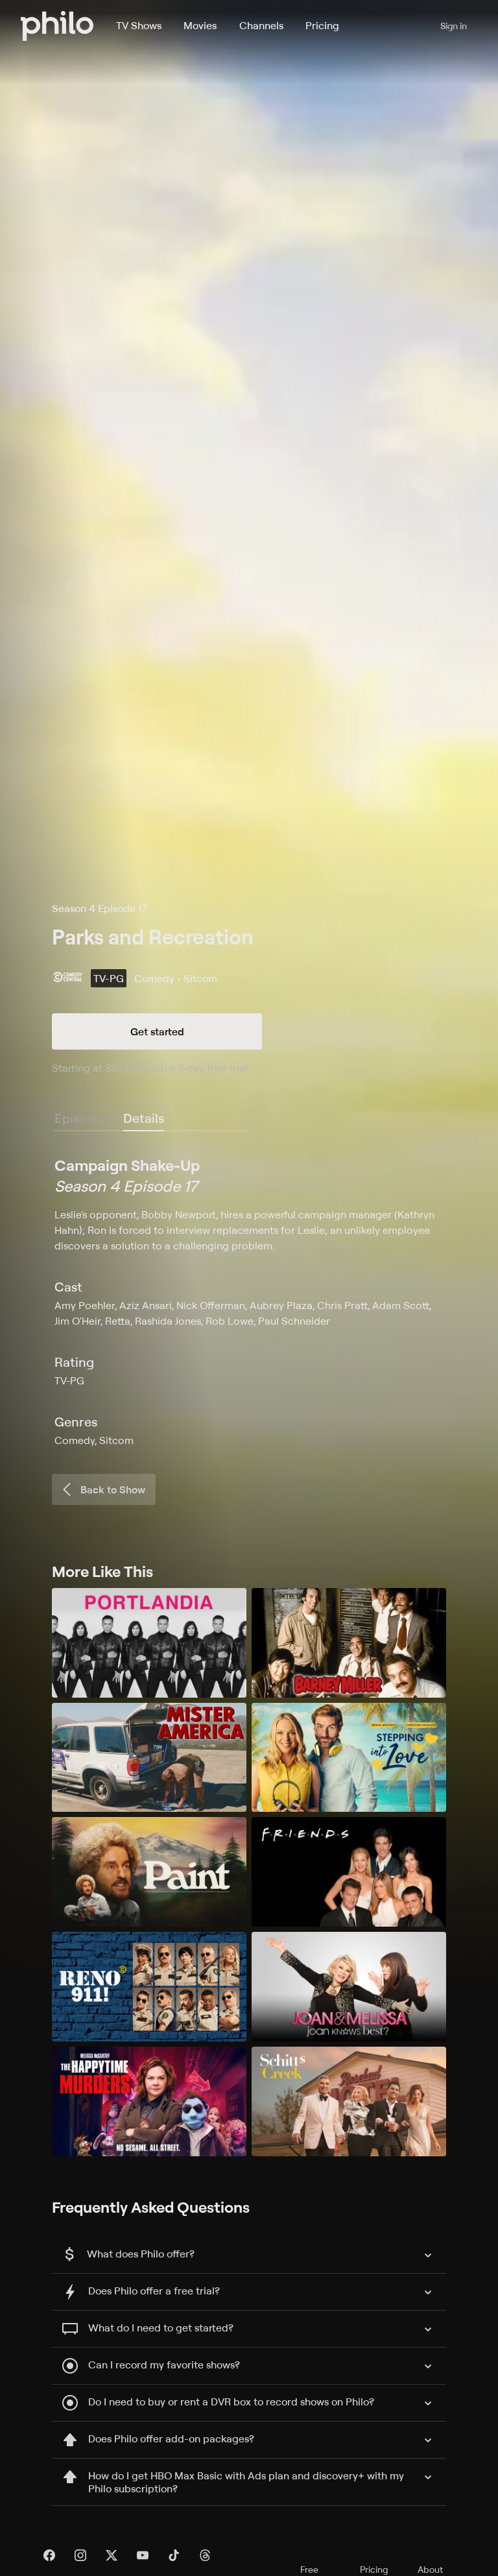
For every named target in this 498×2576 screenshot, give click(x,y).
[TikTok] (174, 2555)
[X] (112, 2555)
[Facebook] (49, 2555)
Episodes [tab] (81, 1118)
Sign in (454, 26)
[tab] (144, 1119)
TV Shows (139, 25)
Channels (261, 25)
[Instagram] (80, 2555)
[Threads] (205, 2555)
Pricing (322, 25)
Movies (200, 25)
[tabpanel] (249, 1301)
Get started (157, 1031)
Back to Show (113, 1489)
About (430, 2569)
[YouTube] (143, 2555)
